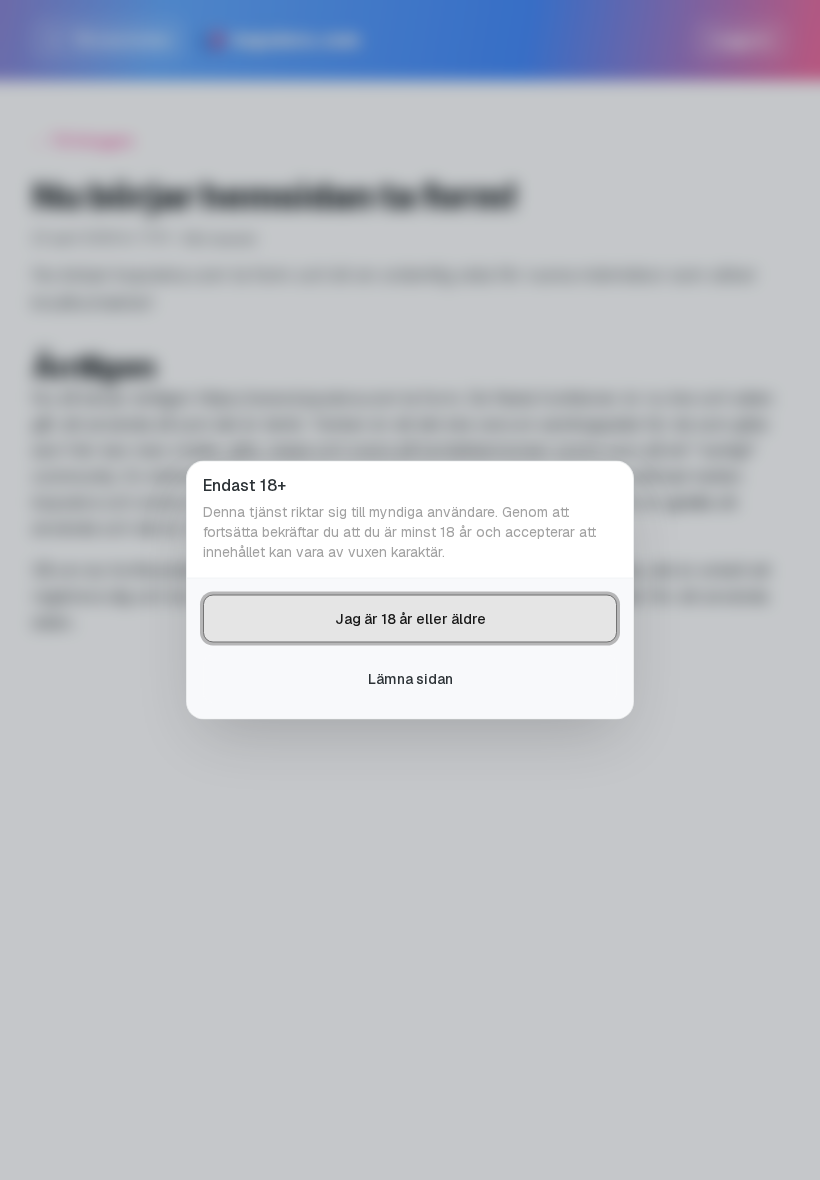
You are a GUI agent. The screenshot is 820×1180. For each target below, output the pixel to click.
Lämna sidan (410, 679)
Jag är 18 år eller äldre (410, 619)
